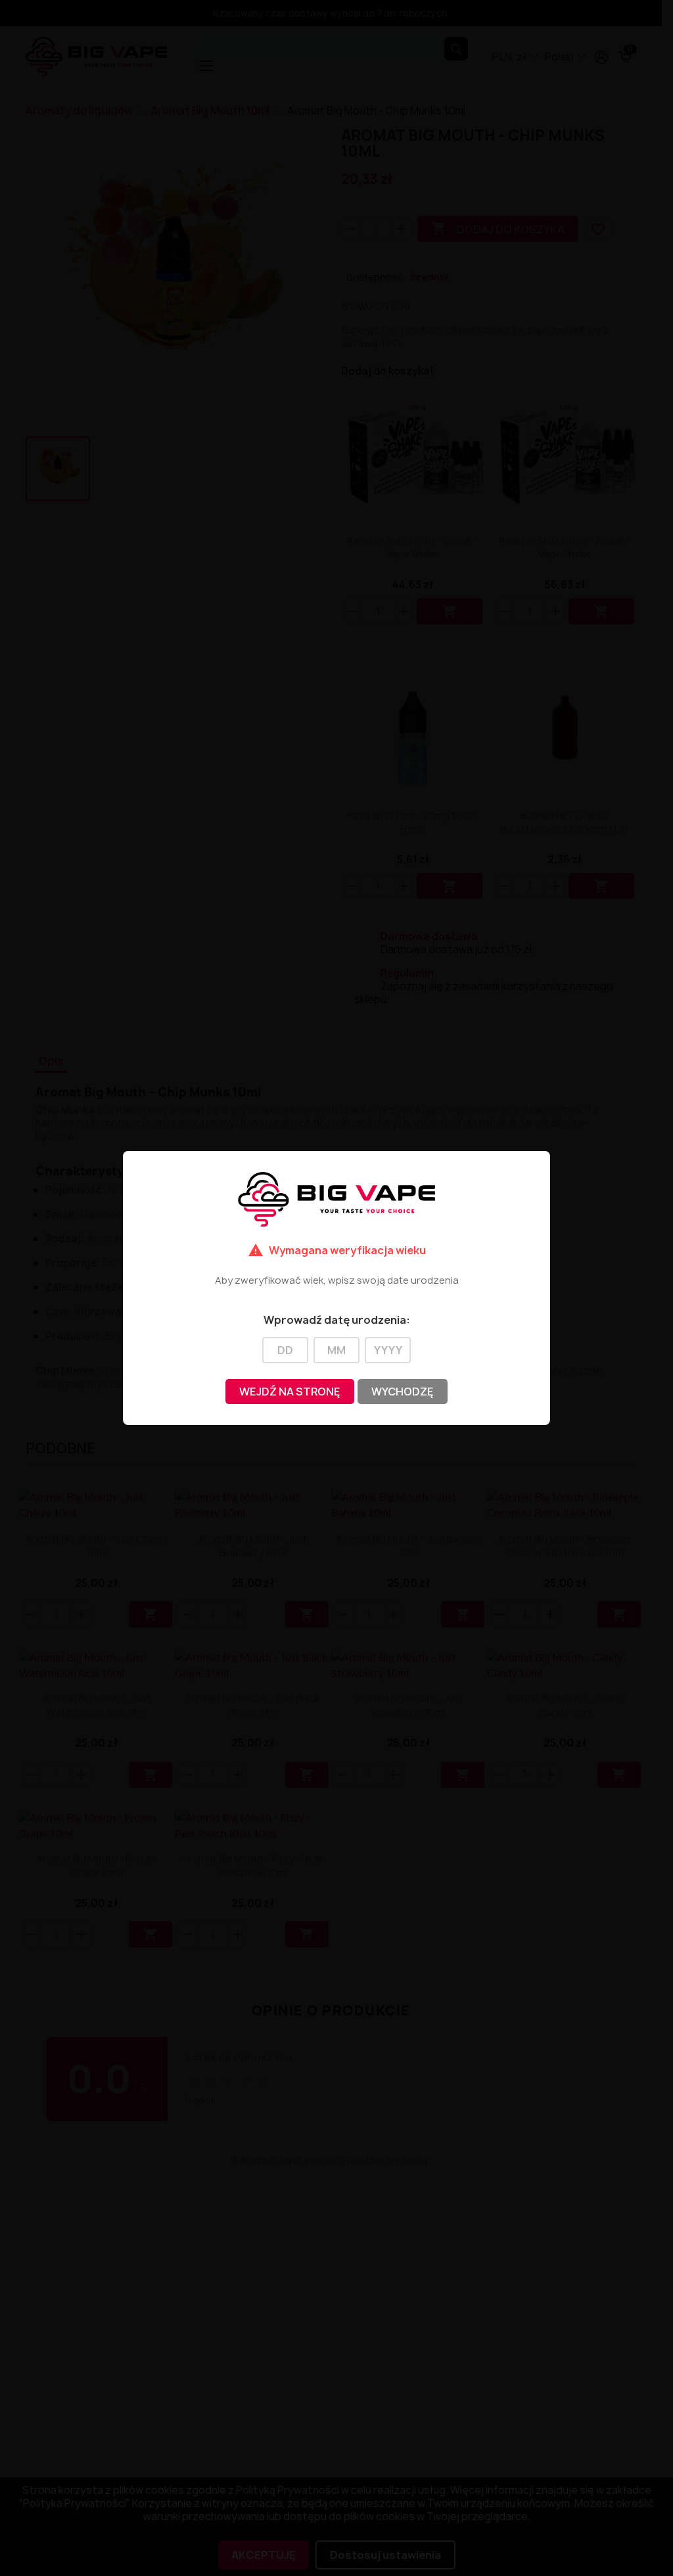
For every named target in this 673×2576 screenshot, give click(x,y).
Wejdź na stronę (290, 1392)
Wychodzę (403, 1392)
